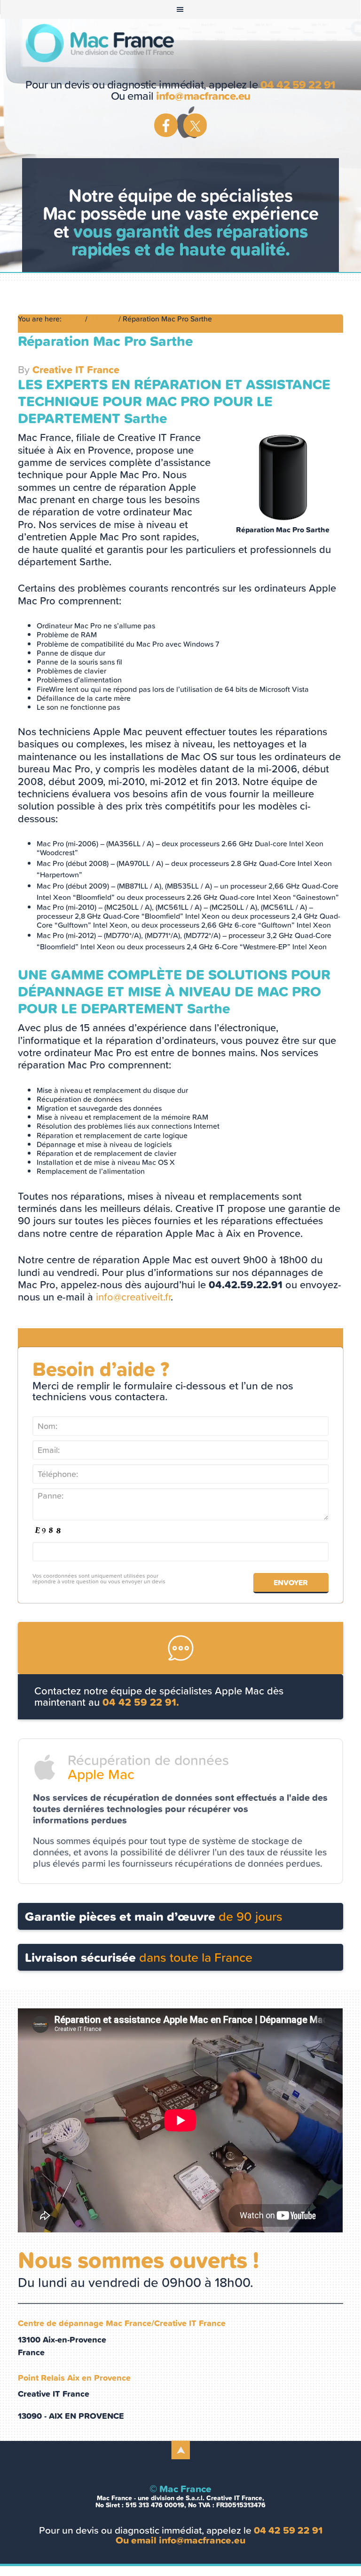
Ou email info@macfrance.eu (180, 2540)
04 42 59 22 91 (298, 85)
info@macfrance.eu (203, 96)
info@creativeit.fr (133, 1297)
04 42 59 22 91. (141, 1702)
